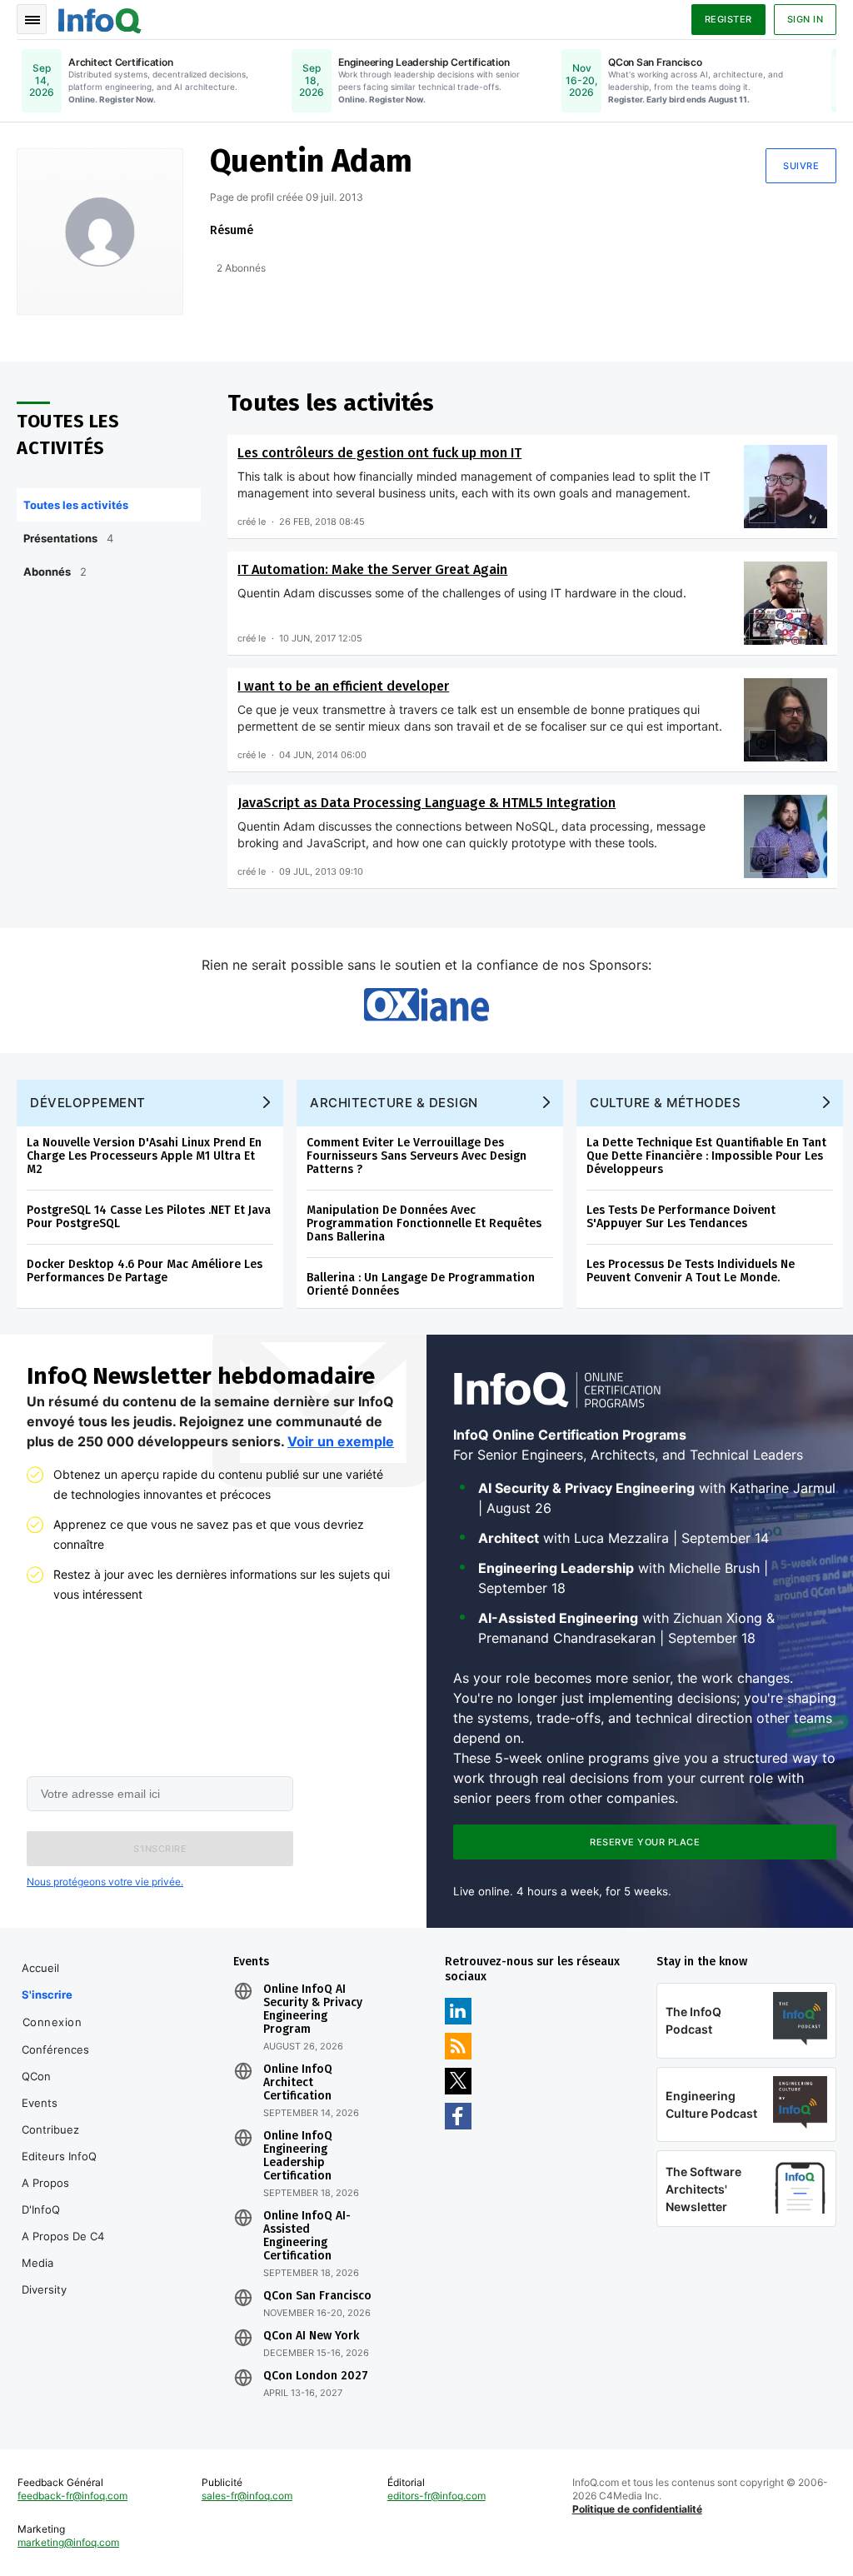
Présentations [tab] (68, 538)
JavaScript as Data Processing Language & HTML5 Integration (426, 803)
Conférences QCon (55, 2063)
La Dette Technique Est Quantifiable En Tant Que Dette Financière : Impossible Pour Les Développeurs (706, 1156)
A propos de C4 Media (63, 2249)
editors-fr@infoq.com (436, 2496)
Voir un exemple (341, 1441)
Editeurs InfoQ (59, 2156)
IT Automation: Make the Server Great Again (372, 569)
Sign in (806, 19)
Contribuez (50, 2129)
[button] (160, 1849)
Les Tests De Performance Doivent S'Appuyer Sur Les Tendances (681, 1217)
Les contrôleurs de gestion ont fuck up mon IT (379, 453)
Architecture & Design (394, 1103)
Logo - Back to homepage (100, 18)
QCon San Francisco (317, 2296)
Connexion (52, 2022)
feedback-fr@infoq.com (72, 2496)
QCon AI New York (311, 2336)
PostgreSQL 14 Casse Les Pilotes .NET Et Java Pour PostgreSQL (149, 1217)
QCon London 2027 (316, 2376)
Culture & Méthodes (665, 1103)
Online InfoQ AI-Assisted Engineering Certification (307, 2236)
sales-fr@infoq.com (247, 2496)
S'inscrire (47, 1994)
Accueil (40, 1968)
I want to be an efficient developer (343, 686)
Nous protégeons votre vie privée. (105, 1882)
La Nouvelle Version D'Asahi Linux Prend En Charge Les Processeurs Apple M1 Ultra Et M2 (144, 1156)
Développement (88, 1103)
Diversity (44, 2289)
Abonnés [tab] (55, 572)
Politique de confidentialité (637, 2509)
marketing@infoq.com (68, 2542)
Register (728, 19)
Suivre (801, 166)
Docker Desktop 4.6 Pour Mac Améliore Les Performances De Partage (145, 1271)
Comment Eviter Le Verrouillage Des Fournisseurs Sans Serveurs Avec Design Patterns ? (417, 1156)
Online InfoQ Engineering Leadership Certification (298, 2156)
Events (40, 2103)
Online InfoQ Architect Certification (298, 2083)
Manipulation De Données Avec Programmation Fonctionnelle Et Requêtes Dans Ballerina (424, 1223)
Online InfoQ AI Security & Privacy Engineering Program (313, 2009)
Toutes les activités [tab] (76, 505)
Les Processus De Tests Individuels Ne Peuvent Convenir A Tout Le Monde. (691, 1271)
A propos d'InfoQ (45, 2196)
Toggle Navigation (32, 19)
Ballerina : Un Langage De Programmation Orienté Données (421, 1284)
